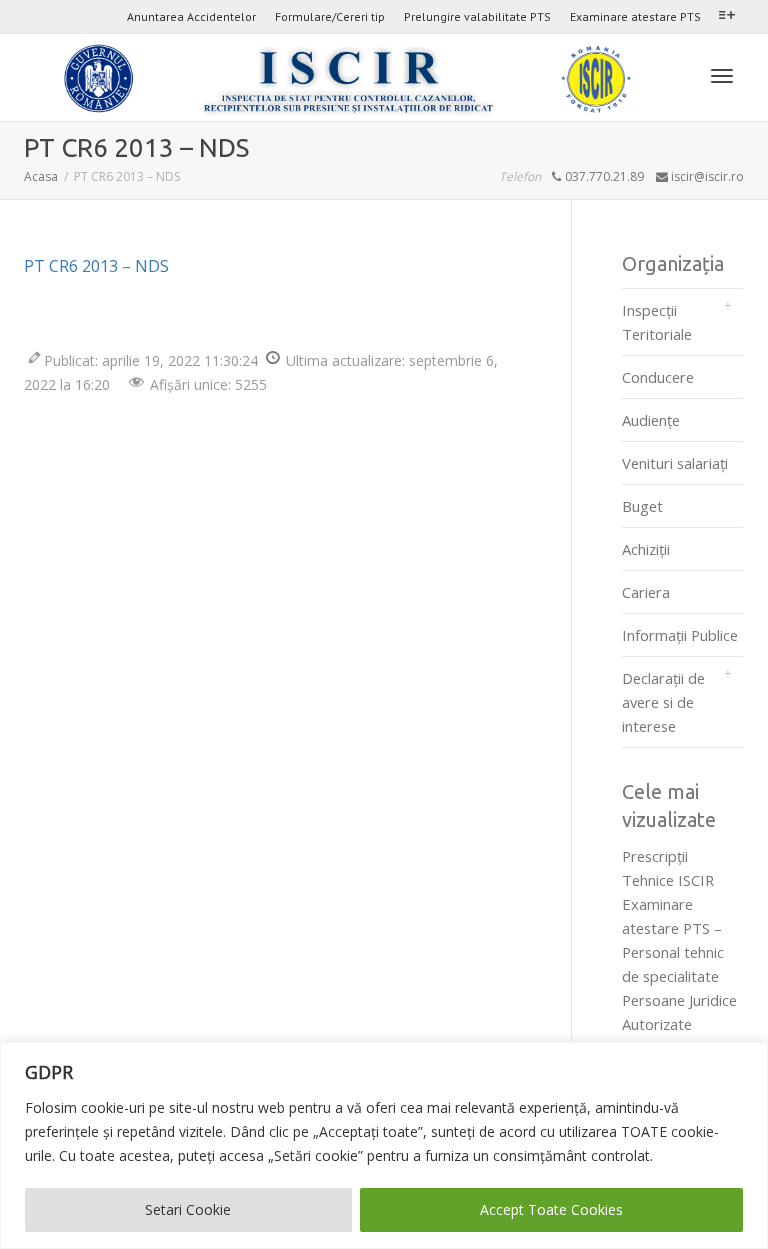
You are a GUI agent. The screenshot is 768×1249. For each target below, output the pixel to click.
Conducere (658, 377)
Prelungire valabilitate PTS (477, 16)
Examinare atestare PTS (635, 16)
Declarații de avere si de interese (663, 702)
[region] (384, 1145)
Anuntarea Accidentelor (191, 16)
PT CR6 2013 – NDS (96, 266)
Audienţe (651, 420)
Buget (642, 506)
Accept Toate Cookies (551, 1209)
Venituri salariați (675, 463)
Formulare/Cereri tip (330, 16)
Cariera (646, 592)
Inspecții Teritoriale (657, 322)
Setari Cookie (188, 1209)
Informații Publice (680, 635)
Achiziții (646, 549)
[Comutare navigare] (722, 76)
